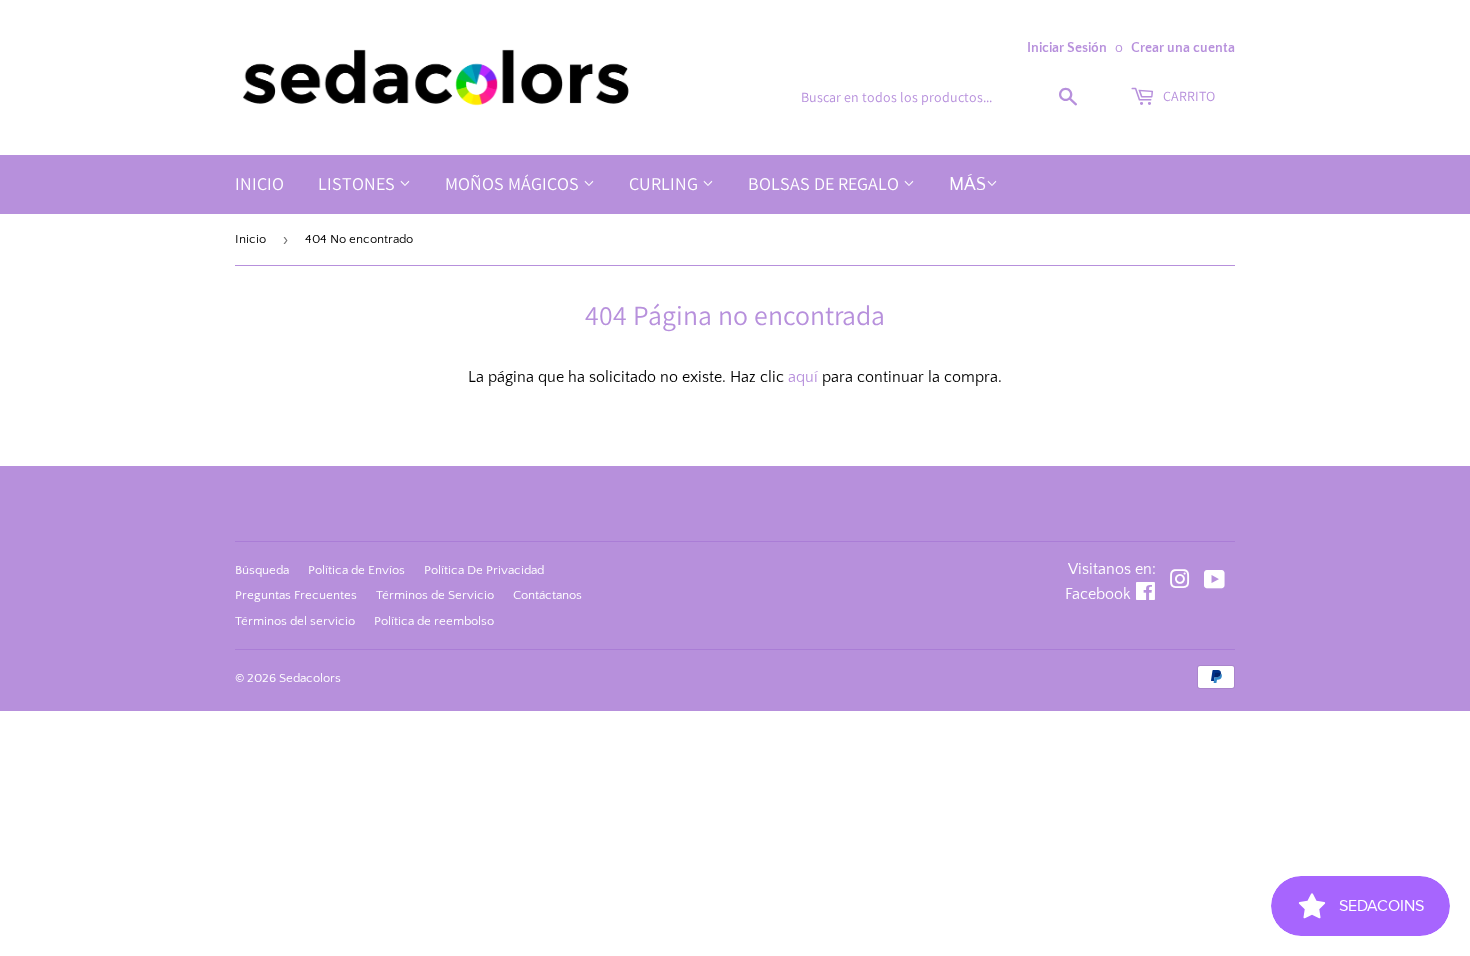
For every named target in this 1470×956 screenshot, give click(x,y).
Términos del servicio (295, 621)
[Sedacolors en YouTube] (1214, 582)
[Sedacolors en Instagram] (1180, 582)
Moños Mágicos (514, 183)
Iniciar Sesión (1067, 48)
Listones (358, 183)
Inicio (259, 183)
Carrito (1187, 96)
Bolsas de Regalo (825, 183)
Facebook (1098, 594)
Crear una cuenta (1183, 48)
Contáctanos (547, 595)
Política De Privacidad (484, 570)
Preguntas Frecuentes (296, 595)
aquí (803, 377)
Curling (665, 183)
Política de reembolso (434, 621)
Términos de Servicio (435, 595)
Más (967, 185)
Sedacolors (310, 678)
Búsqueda (262, 570)
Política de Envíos (356, 570)
